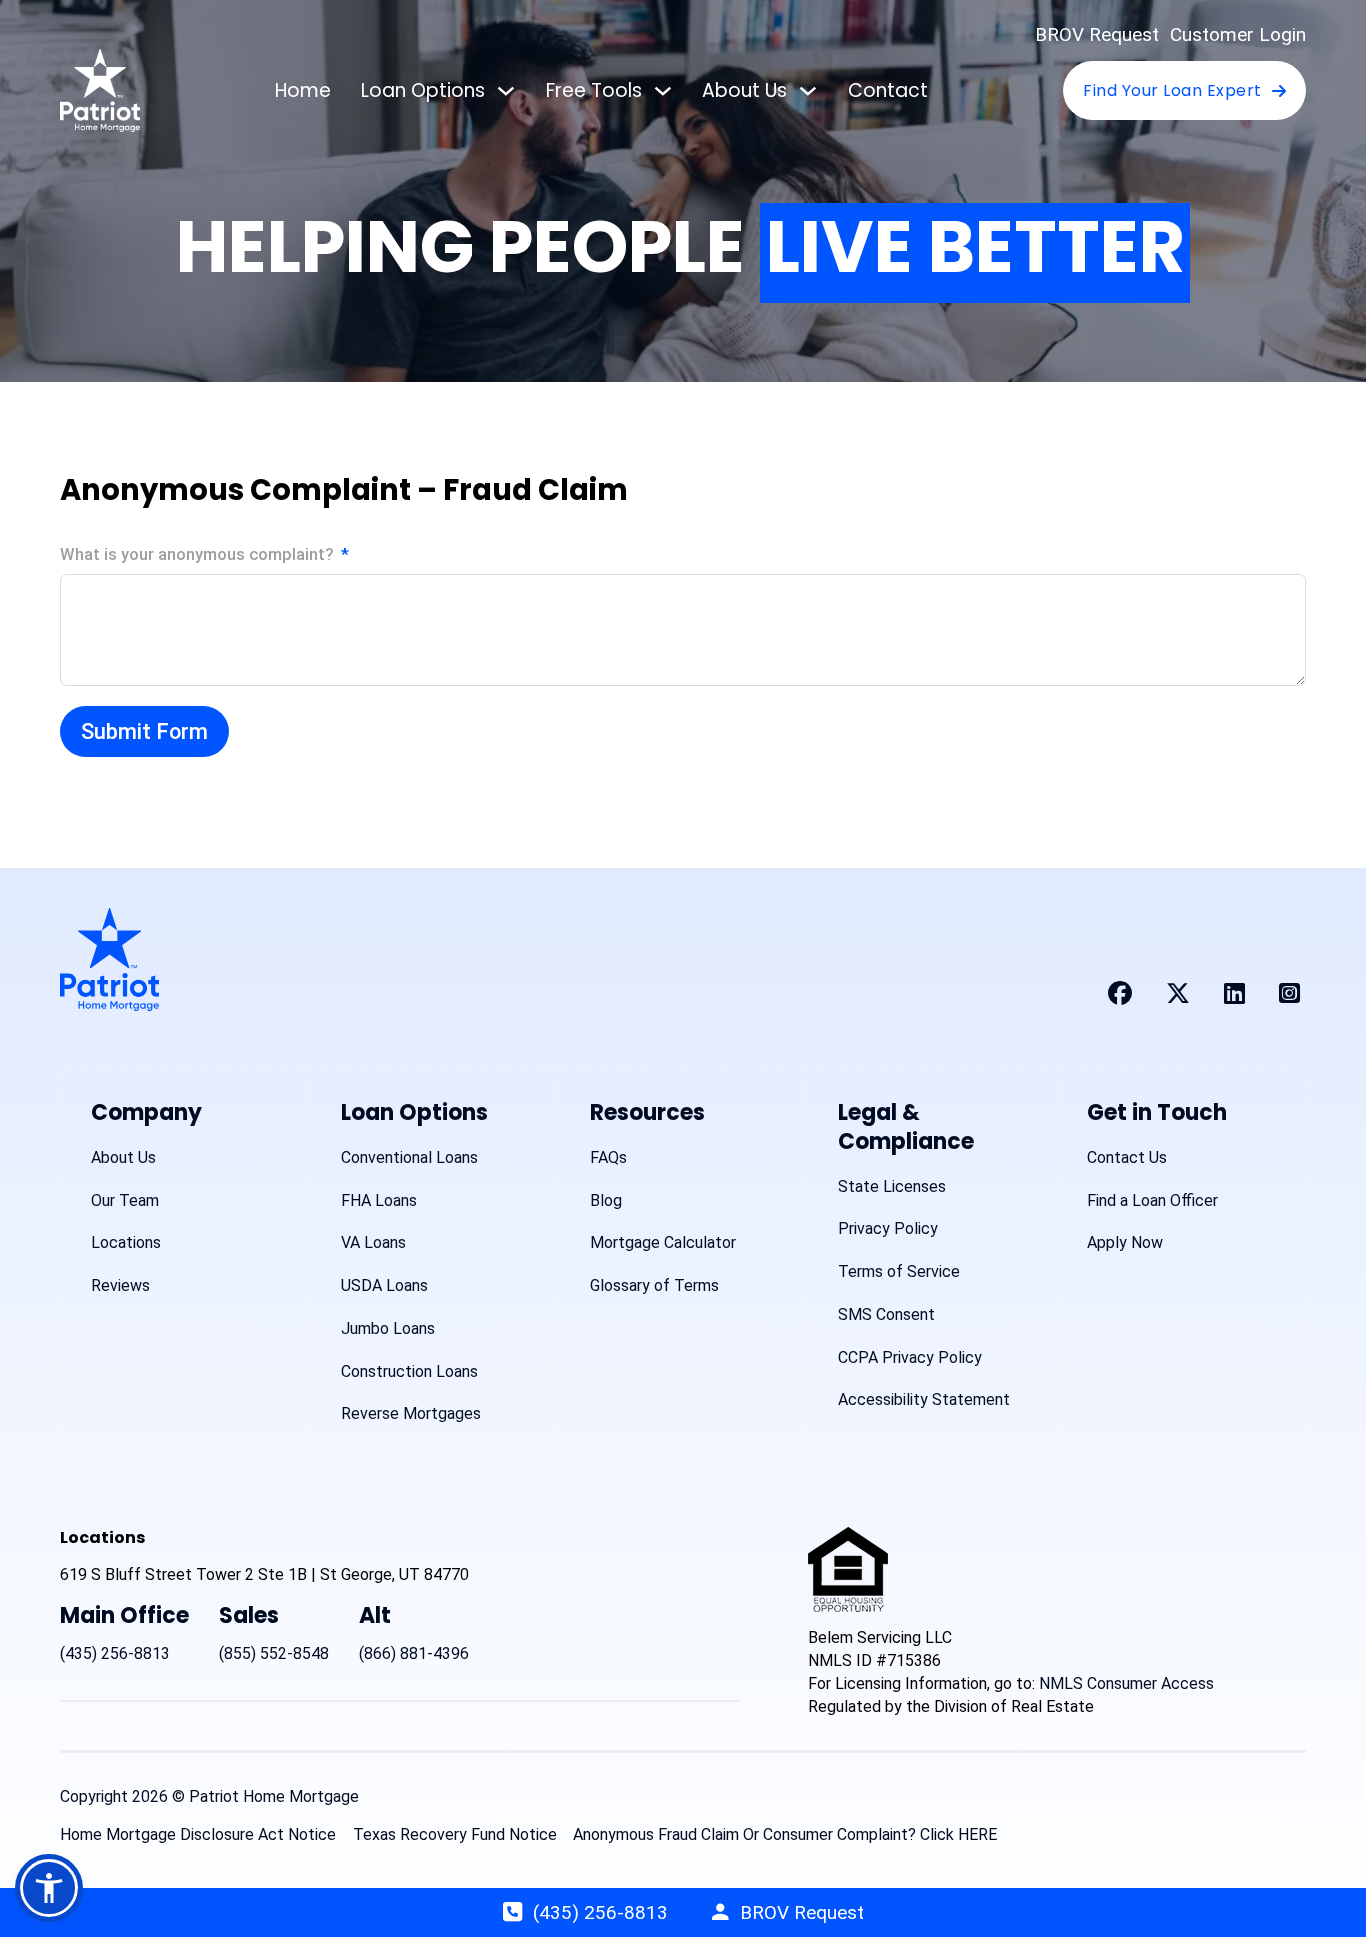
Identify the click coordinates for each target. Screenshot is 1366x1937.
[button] (49, 1888)
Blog (606, 1200)
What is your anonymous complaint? (197, 554)
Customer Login (1238, 34)
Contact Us (1127, 1157)
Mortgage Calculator (663, 1242)
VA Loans (373, 1242)
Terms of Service (899, 1271)
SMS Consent (886, 1314)
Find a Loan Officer (1152, 1200)
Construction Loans (409, 1371)
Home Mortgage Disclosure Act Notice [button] (198, 1834)
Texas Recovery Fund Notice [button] (455, 1834)
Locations (126, 1242)
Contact (888, 90)
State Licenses (892, 1186)
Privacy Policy (888, 1228)
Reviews (120, 1285)
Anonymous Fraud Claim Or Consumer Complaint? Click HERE (785, 1834)
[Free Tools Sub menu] (663, 91)
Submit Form (144, 731)
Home (303, 90)
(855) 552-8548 (274, 1653)
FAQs (608, 1157)
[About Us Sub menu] (808, 91)
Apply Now (1125, 1242)
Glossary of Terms (654, 1285)
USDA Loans (384, 1285)
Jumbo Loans (388, 1328)
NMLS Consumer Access (1126, 1683)
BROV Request (1097, 34)
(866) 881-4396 (414, 1653)
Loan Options (423, 90)
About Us (744, 90)
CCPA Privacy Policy (910, 1357)
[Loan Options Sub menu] (506, 91)
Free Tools (594, 90)
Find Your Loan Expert (1172, 90)
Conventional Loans (409, 1157)
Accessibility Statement (924, 1399)
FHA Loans (379, 1200)
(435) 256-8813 (115, 1653)
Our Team (125, 1200)
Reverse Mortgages (411, 1413)
